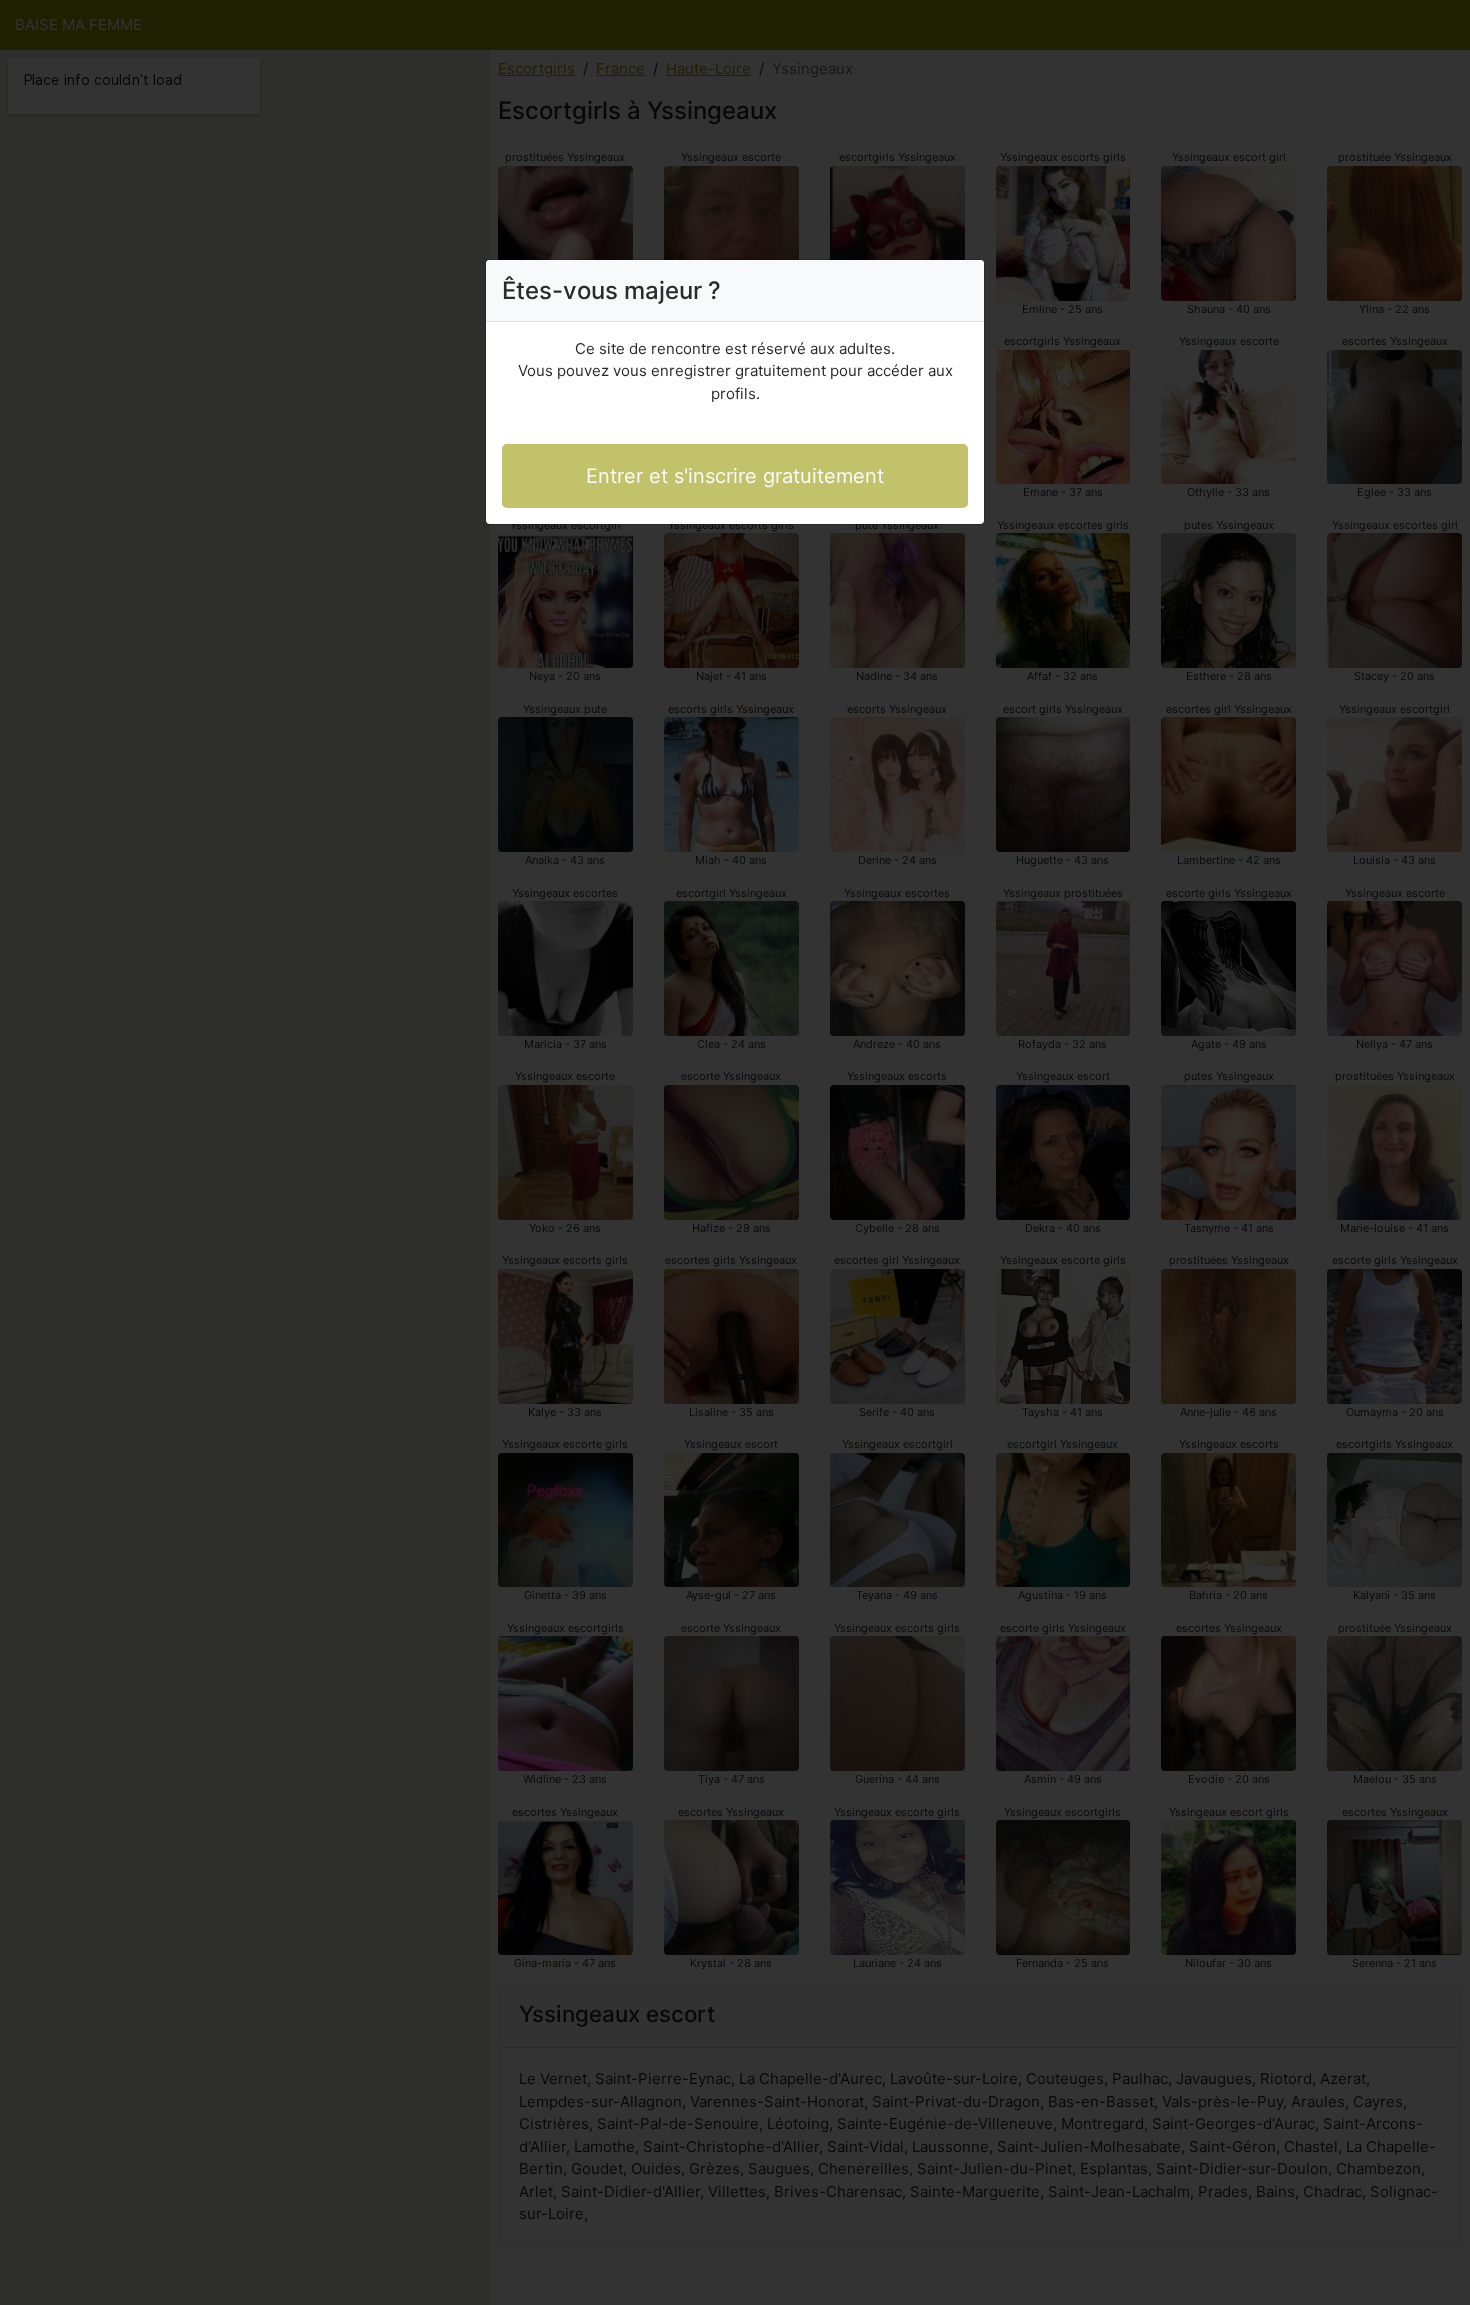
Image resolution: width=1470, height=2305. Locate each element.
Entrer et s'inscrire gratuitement (735, 476)
